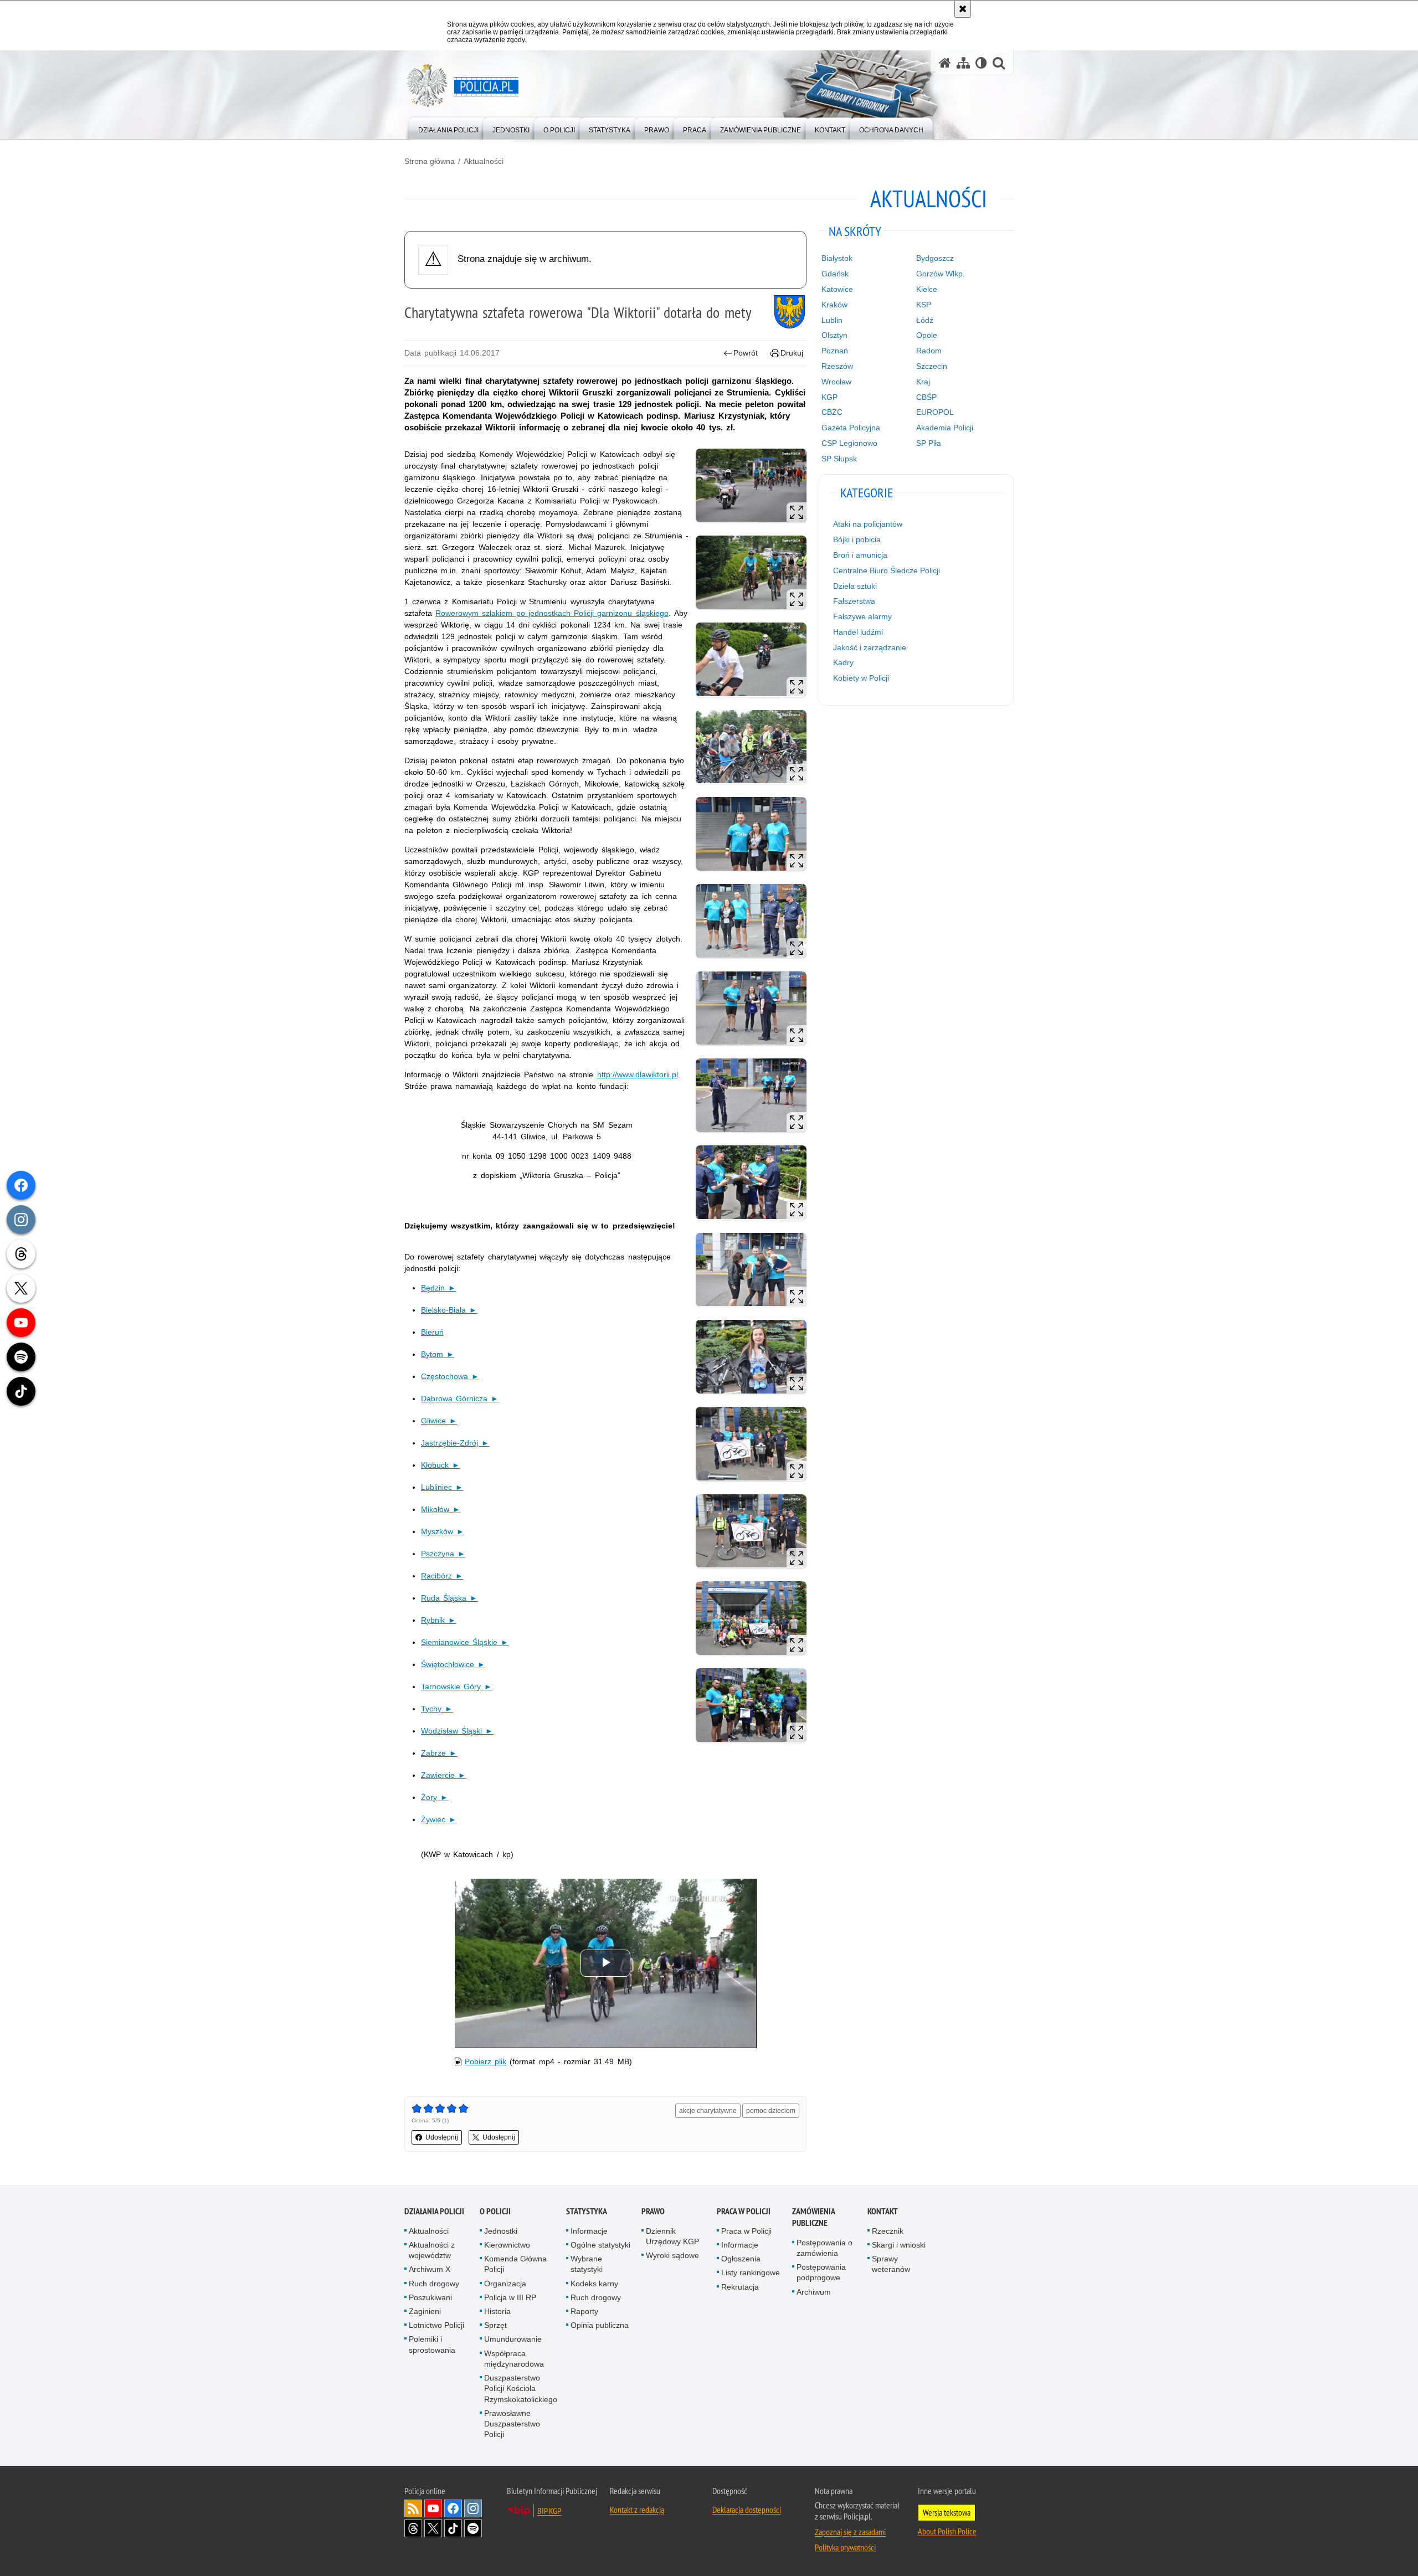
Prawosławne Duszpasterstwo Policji (512, 2424)
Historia (497, 2311)
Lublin (832, 320)
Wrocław (836, 382)
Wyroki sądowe (672, 2255)
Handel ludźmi (858, 632)
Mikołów (435, 1509)
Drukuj (792, 353)
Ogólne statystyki (600, 2245)
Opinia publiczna (600, 2325)
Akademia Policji (945, 428)
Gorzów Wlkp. (941, 274)
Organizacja (505, 2284)
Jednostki (501, 2231)
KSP (924, 305)
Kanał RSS (413, 2508)
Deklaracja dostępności (747, 2510)
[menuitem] (448, 128)
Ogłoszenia (741, 2259)
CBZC (832, 412)
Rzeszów (837, 366)
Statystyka (587, 2211)
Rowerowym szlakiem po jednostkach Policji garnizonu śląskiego (552, 613)
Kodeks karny (594, 2284)
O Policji (495, 2211)
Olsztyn (834, 335)
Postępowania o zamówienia (824, 2248)
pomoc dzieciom (771, 2111)
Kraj (923, 382)
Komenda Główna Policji (515, 2264)
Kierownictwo (507, 2245)
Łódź (925, 320)
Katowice (837, 289)
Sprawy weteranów (891, 2264)
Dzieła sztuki (855, 586)
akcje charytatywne (708, 2111)
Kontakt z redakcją (637, 2510)
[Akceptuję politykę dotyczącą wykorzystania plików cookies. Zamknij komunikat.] (963, 9)
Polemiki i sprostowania (432, 2344)
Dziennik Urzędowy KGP (672, 2236)
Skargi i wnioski (899, 2245)
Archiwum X (430, 2269)
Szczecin (932, 366)
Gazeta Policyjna (851, 428)
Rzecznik (888, 2231)
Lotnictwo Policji (436, 2325)
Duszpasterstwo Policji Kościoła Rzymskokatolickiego (521, 2388)
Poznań (835, 351)
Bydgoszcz (935, 258)
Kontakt (883, 2211)
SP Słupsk (839, 459)
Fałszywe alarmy (862, 616)
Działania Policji (434, 2211)
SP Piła (929, 443)
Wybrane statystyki (587, 2264)
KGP (829, 397)
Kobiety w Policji (861, 678)
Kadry (843, 662)
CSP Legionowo (849, 443)
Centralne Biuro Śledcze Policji (887, 570)
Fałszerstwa (854, 601)
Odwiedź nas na (433, 2508)
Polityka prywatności (845, 2547)
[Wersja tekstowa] (981, 63)
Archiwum (814, 2292)
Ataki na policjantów (868, 524)
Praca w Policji (744, 2211)
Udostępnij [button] (442, 2137)
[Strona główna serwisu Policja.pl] (945, 63)
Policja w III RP (510, 2297)
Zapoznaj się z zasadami (850, 2532)
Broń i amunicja (860, 555)
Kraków (834, 305)
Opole (927, 335)
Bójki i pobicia (857, 539)
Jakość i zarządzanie (870, 647)
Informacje (589, 2231)
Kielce (927, 289)
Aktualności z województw (432, 2250)
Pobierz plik (485, 2061)
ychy (435, 1709)
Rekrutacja (740, 2287)
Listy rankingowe (751, 2272)
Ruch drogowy (434, 2284)
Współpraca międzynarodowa (514, 2359)
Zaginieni (425, 2311)
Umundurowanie (513, 2339)
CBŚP (926, 397)
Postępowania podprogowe (821, 2272)
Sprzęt (495, 2325)
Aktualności (484, 161)
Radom (929, 351)
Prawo (653, 2211)
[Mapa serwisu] (963, 63)
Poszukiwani (430, 2297)
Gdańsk (835, 274)
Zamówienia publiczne (813, 2217)
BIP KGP (549, 2511)
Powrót (746, 353)
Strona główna (430, 161)
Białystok (837, 258)
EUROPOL (935, 412)
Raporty (584, 2311)
